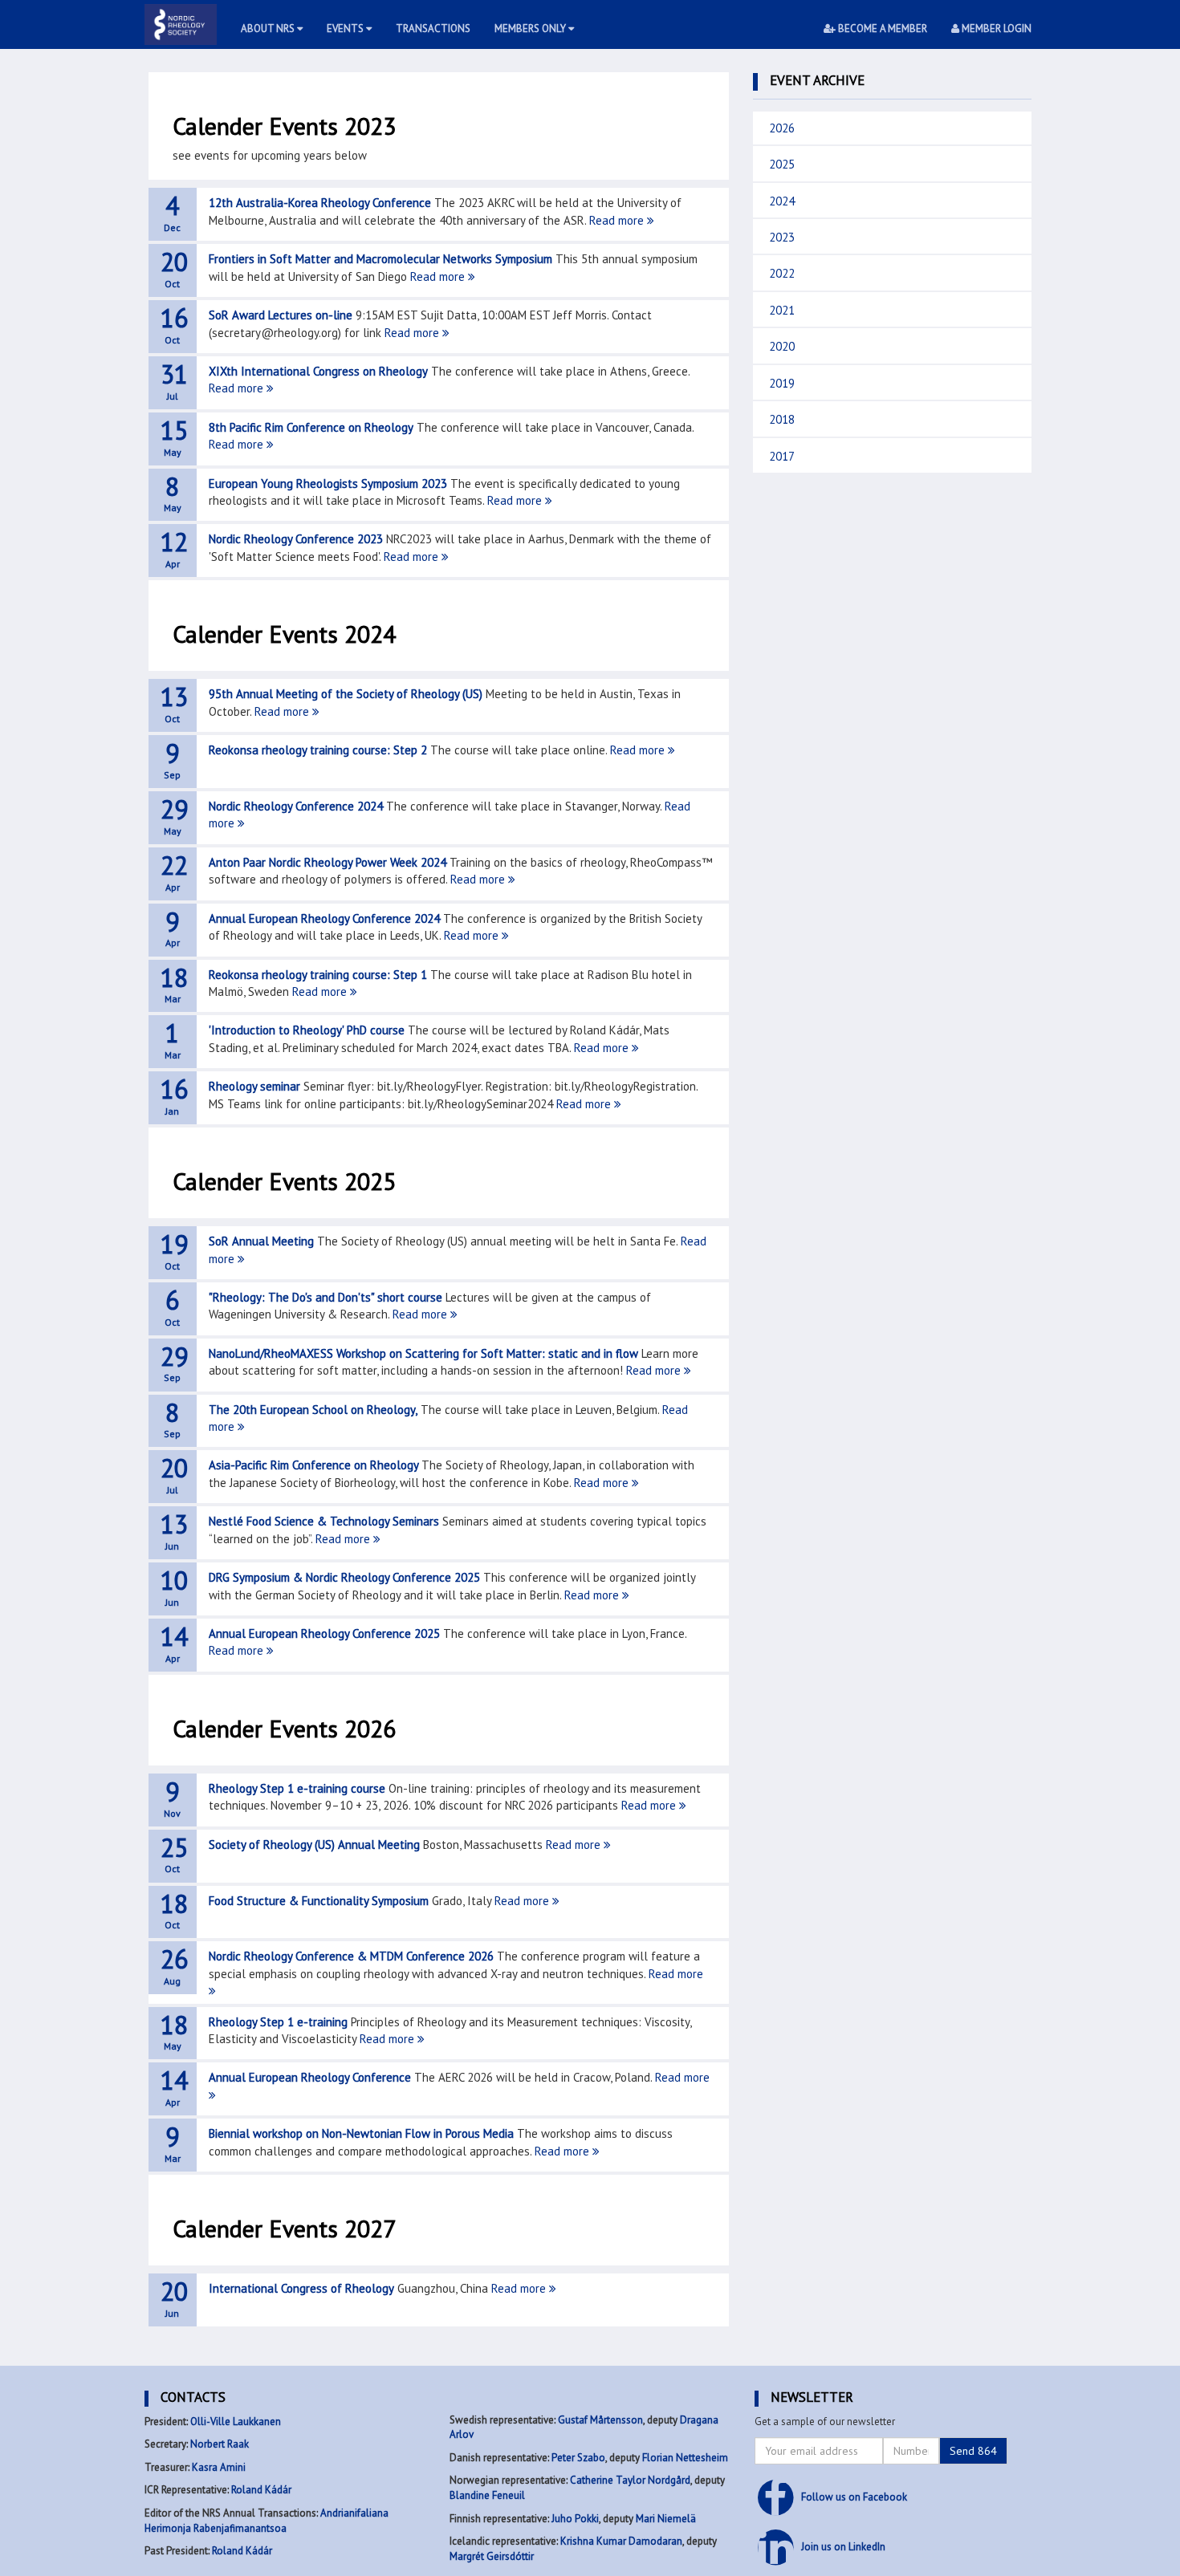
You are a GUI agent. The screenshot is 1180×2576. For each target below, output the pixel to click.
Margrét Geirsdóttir (492, 2556)
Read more (618, 220)
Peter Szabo (578, 2458)
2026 (782, 128)
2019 (782, 383)
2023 (782, 237)
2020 (782, 346)
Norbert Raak (220, 2444)
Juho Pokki (575, 2519)
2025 (782, 164)
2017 (782, 456)
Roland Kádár (261, 2490)
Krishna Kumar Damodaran (621, 2541)
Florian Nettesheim (685, 2458)
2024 (782, 201)
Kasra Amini (219, 2467)
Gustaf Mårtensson (600, 2420)
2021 (782, 310)
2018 (782, 419)
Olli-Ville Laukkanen (236, 2422)
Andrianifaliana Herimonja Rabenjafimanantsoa (267, 2521)
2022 (782, 273)
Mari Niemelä (666, 2519)
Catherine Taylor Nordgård (630, 2480)
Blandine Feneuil (487, 2495)
